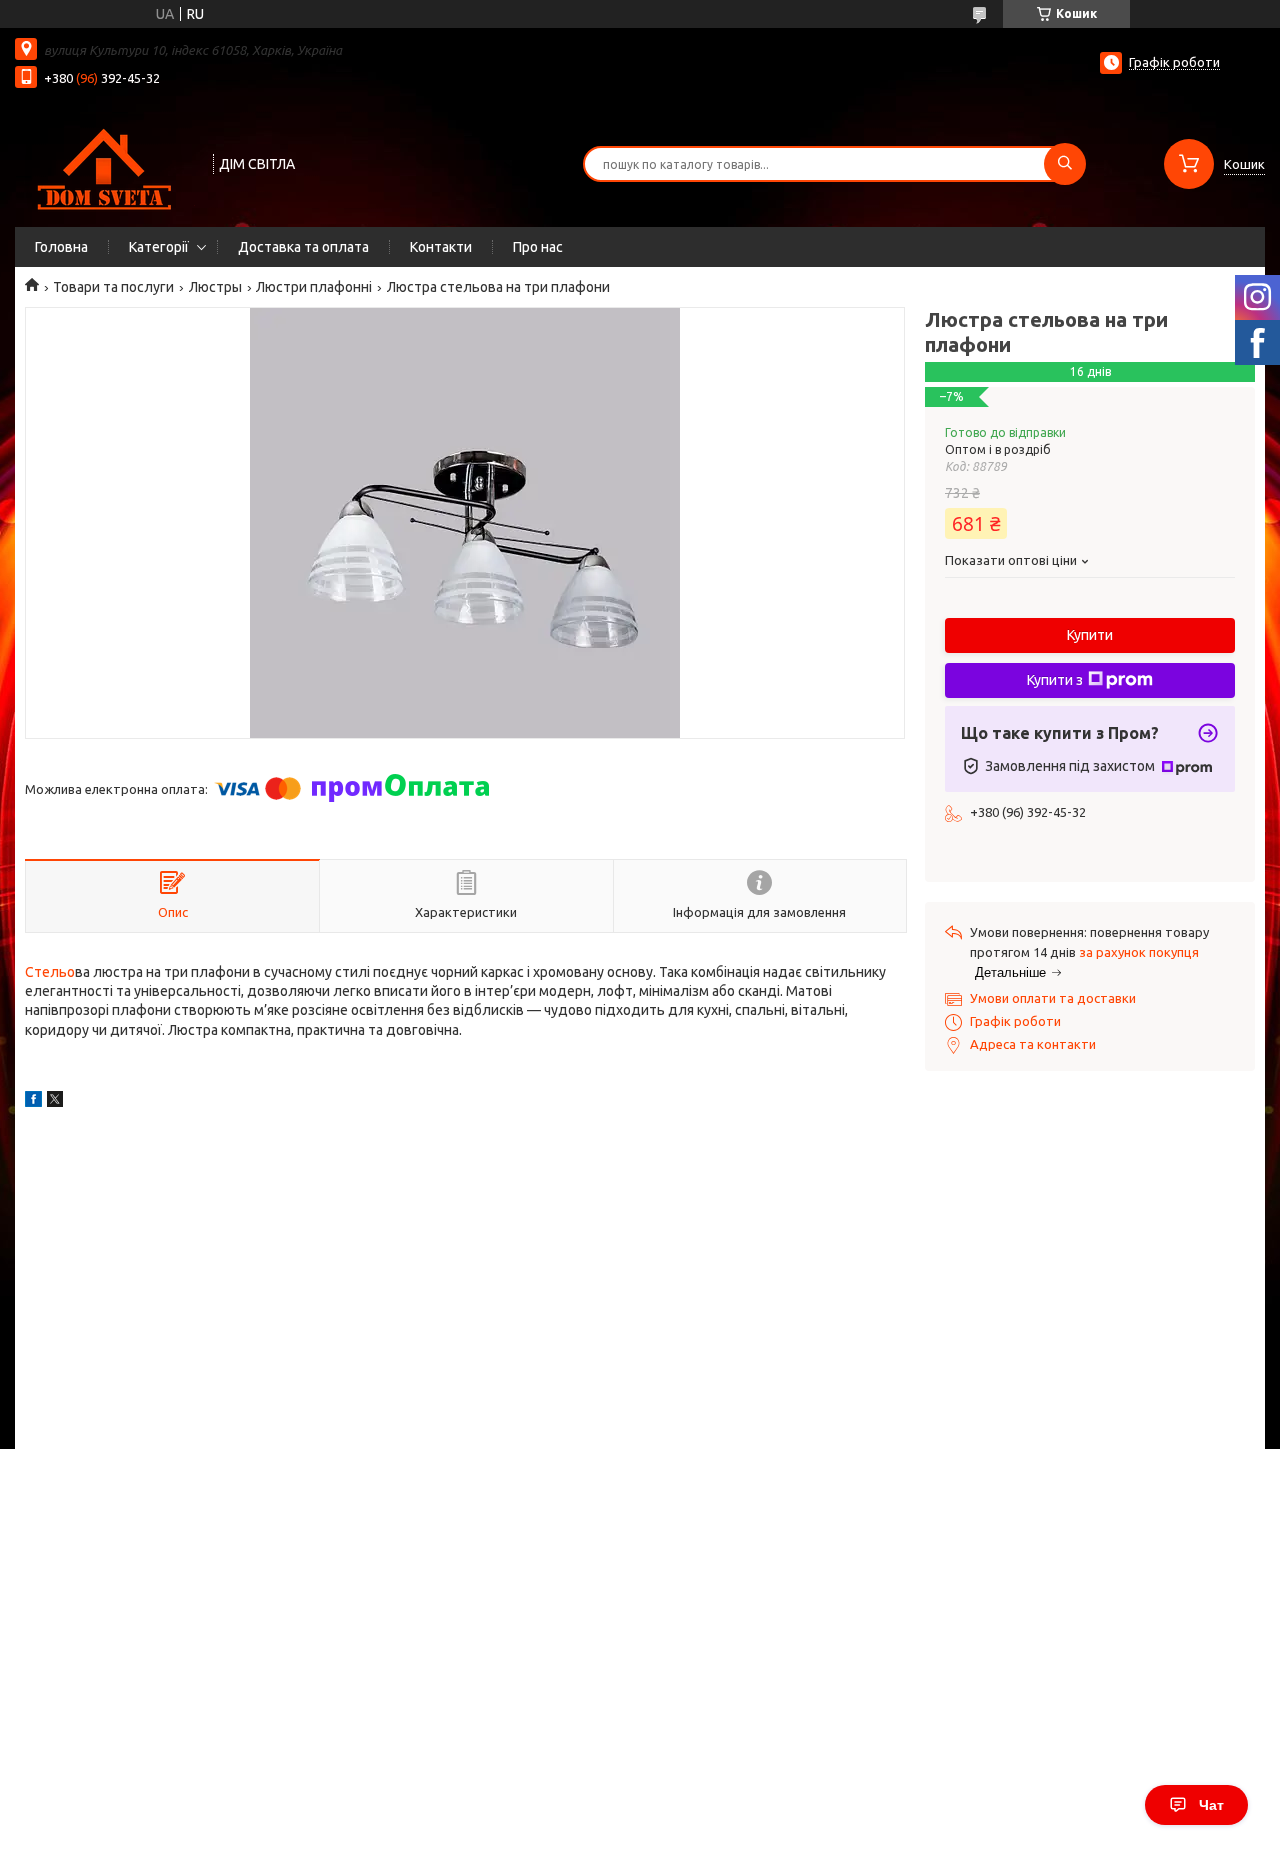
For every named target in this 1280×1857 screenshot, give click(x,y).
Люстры (215, 287)
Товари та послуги (113, 287)
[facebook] (33, 1102)
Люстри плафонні (314, 287)
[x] (55, 1102)
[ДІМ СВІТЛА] (105, 162)
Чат (1211, 1805)
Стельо (50, 972)
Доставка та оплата (303, 247)
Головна (61, 247)
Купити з (1055, 680)
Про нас (538, 247)
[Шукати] (1065, 164)
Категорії (159, 247)
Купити (1090, 635)
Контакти (441, 247)
